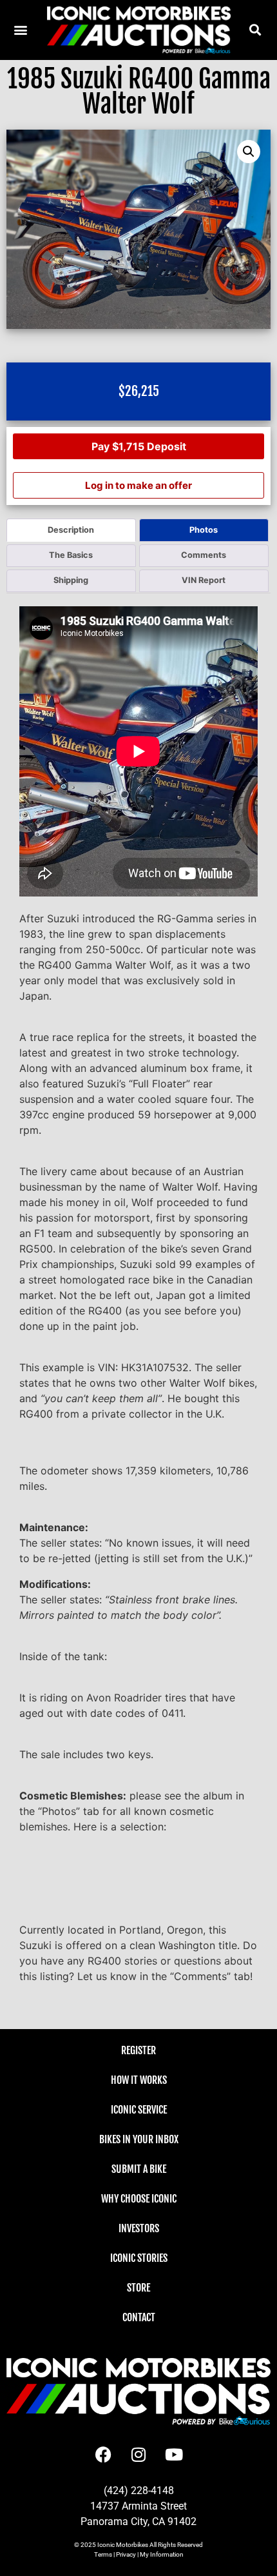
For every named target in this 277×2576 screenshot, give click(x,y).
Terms (103, 2554)
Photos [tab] (204, 530)
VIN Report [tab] (204, 580)
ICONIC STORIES (139, 2258)
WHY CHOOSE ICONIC (139, 2199)
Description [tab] (71, 530)
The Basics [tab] (71, 555)
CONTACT (139, 2317)
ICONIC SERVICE (139, 2110)
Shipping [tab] (71, 580)
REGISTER (138, 2050)
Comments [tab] (204, 555)
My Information (162, 2554)
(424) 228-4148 (139, 2491)
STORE (138, 2288)
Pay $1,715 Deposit (139, 446)
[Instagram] (138, 2454)
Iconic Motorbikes (123, 2545)
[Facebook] (103, 2454)
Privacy (126, 2554)
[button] (255, 30)
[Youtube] (174, 2454)
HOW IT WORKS (139, 2080)
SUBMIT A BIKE (139, 2169)
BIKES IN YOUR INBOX (139, 2139)
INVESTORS (139, 2228)
